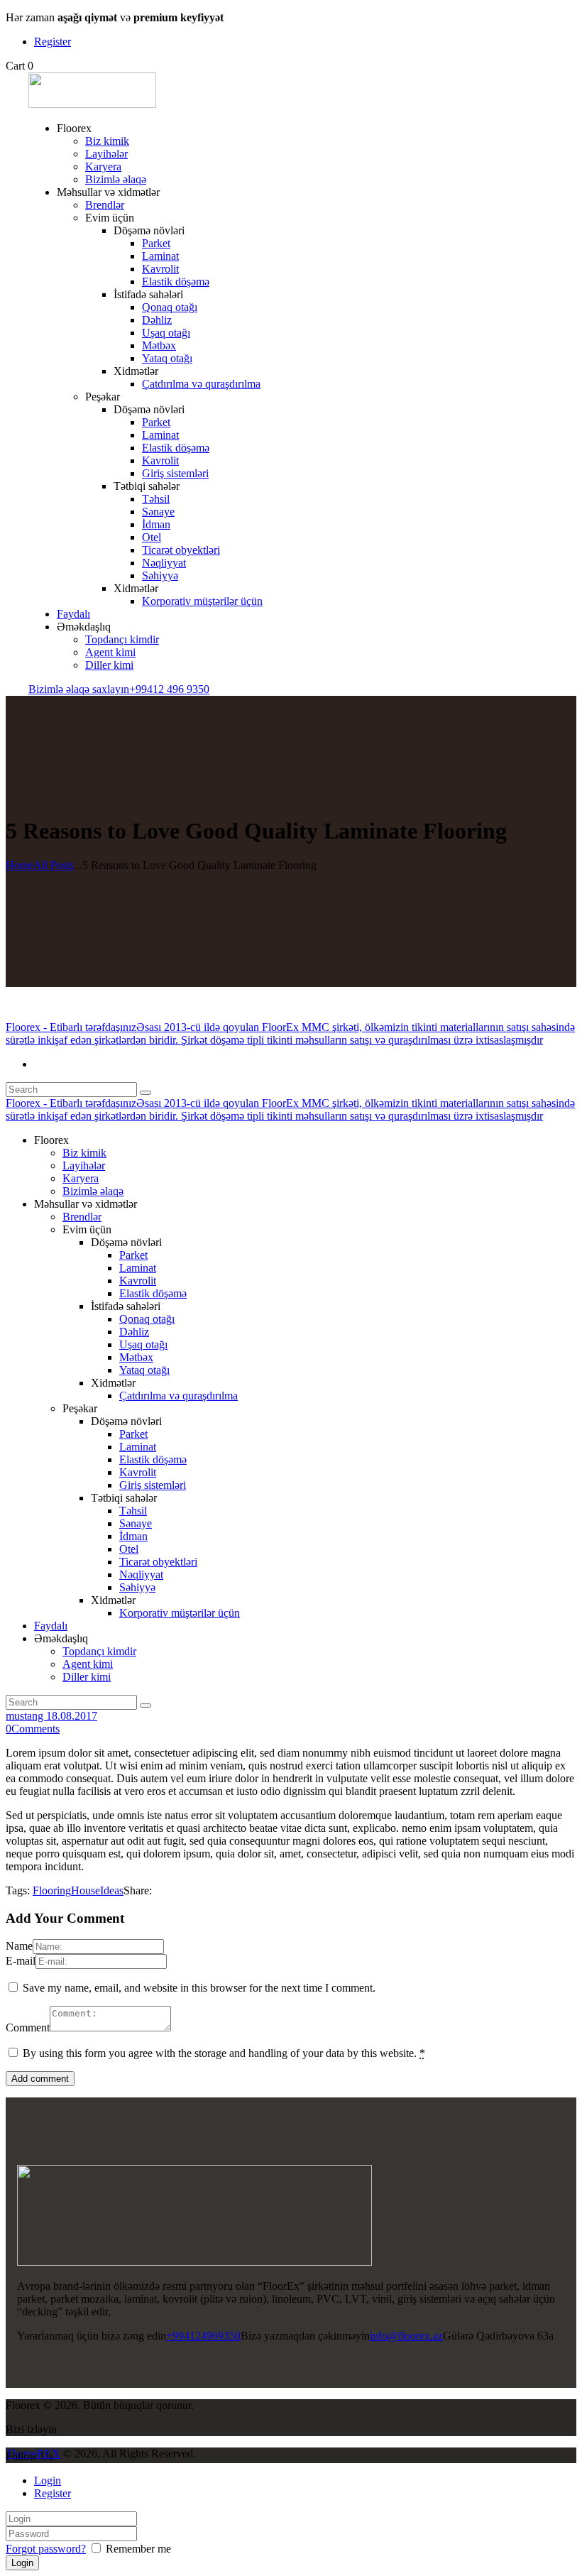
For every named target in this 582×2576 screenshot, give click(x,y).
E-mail (21, 1961)
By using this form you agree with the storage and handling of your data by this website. (224, 2053)
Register (53, 2493)
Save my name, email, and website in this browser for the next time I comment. (199, 1988)
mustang (26, 1716)
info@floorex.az (406, 2336)
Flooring (52, 1890)
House (86, 1890)
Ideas (112, 1890)
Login (48, 2481)
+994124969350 (203, 2336)
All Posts (54, 865)
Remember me (137, 2549)
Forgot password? (46, 2549)
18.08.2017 (72, 1716)
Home (20, 865)
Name (19, 1946)
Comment (28, 2027)
